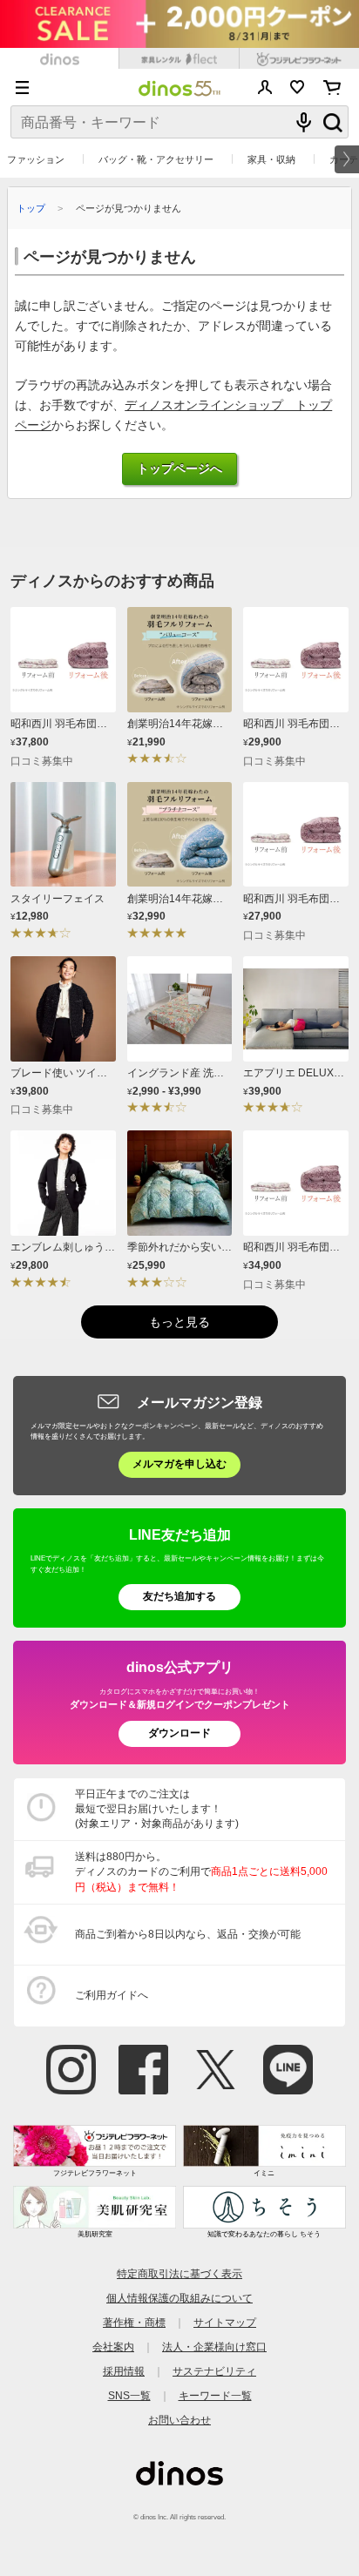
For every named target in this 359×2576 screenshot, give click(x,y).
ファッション (36, 159)
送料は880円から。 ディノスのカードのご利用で (201, 1871)
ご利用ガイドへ (112, 1995)
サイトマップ (225, 2323)
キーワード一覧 (215, 2396)
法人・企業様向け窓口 (214, 2347)
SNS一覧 (129, 2396)
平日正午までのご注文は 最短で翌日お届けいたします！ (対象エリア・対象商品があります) (157, 1809)
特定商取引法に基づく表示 (179, 2274)
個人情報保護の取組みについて (179, 2298)
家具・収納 (271, 159)
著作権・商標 (134, 2323)
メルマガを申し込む (179, 1464)
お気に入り (298, 87)
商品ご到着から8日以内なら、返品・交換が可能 (188, 1934)
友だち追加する (179, 1596)
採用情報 (124, 2371)
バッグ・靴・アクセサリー (156, 159)
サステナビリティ (214, 2371)
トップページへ (179, 469)
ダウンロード (179, 1733)
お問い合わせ (179, 2420)
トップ (31, 208)
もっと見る (179, 1322)
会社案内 (113, 2347)
